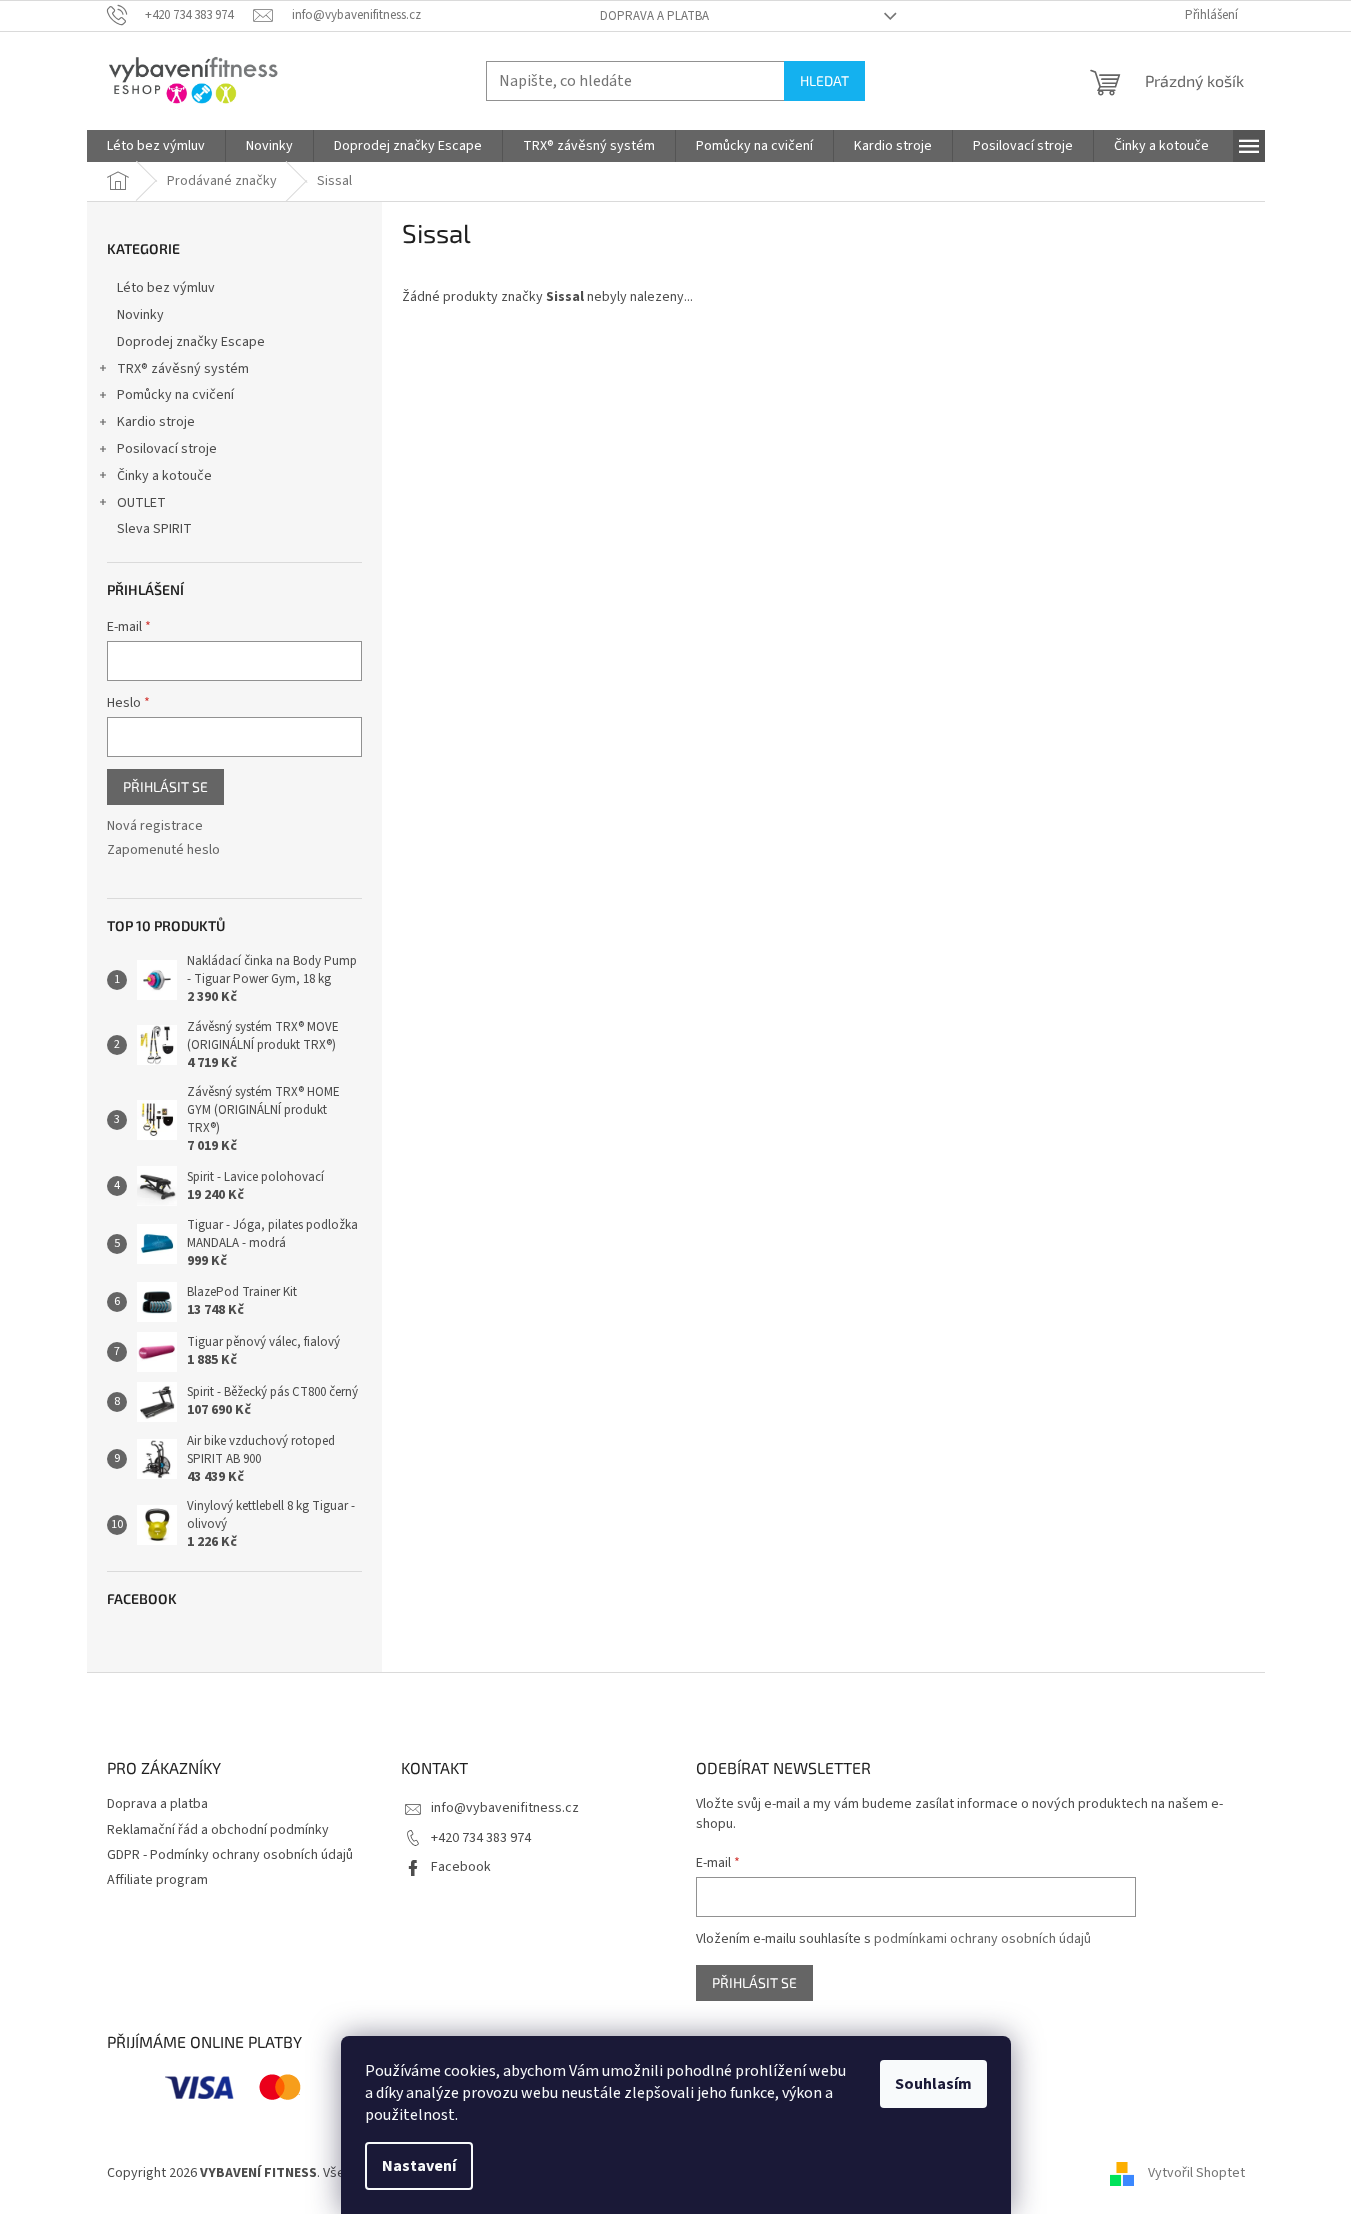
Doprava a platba (654, 16)
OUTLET (141, 503)
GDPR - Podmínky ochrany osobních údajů (230, 1855)
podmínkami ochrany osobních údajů (982, 1939)
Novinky (140, 315)
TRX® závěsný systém (183, 369)
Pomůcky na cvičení (175, 395)
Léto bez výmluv (166, 288)
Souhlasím (933, 2084)
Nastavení (419, 2166)
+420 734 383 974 (481, 1838)
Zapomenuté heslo (163, 850)
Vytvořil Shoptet (1196, 2173)
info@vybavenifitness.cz (505, 1808)
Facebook (461, 1867)
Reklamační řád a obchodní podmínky (218, 1830)
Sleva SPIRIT (154, 529)
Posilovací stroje (167, 449)
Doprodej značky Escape (191, 342)
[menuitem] (156, 146)
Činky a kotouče (164, 476)
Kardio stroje (156, 422)
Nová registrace (155, 826)
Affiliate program (157, 1880)
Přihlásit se (165, 786)
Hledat (824, 80)
